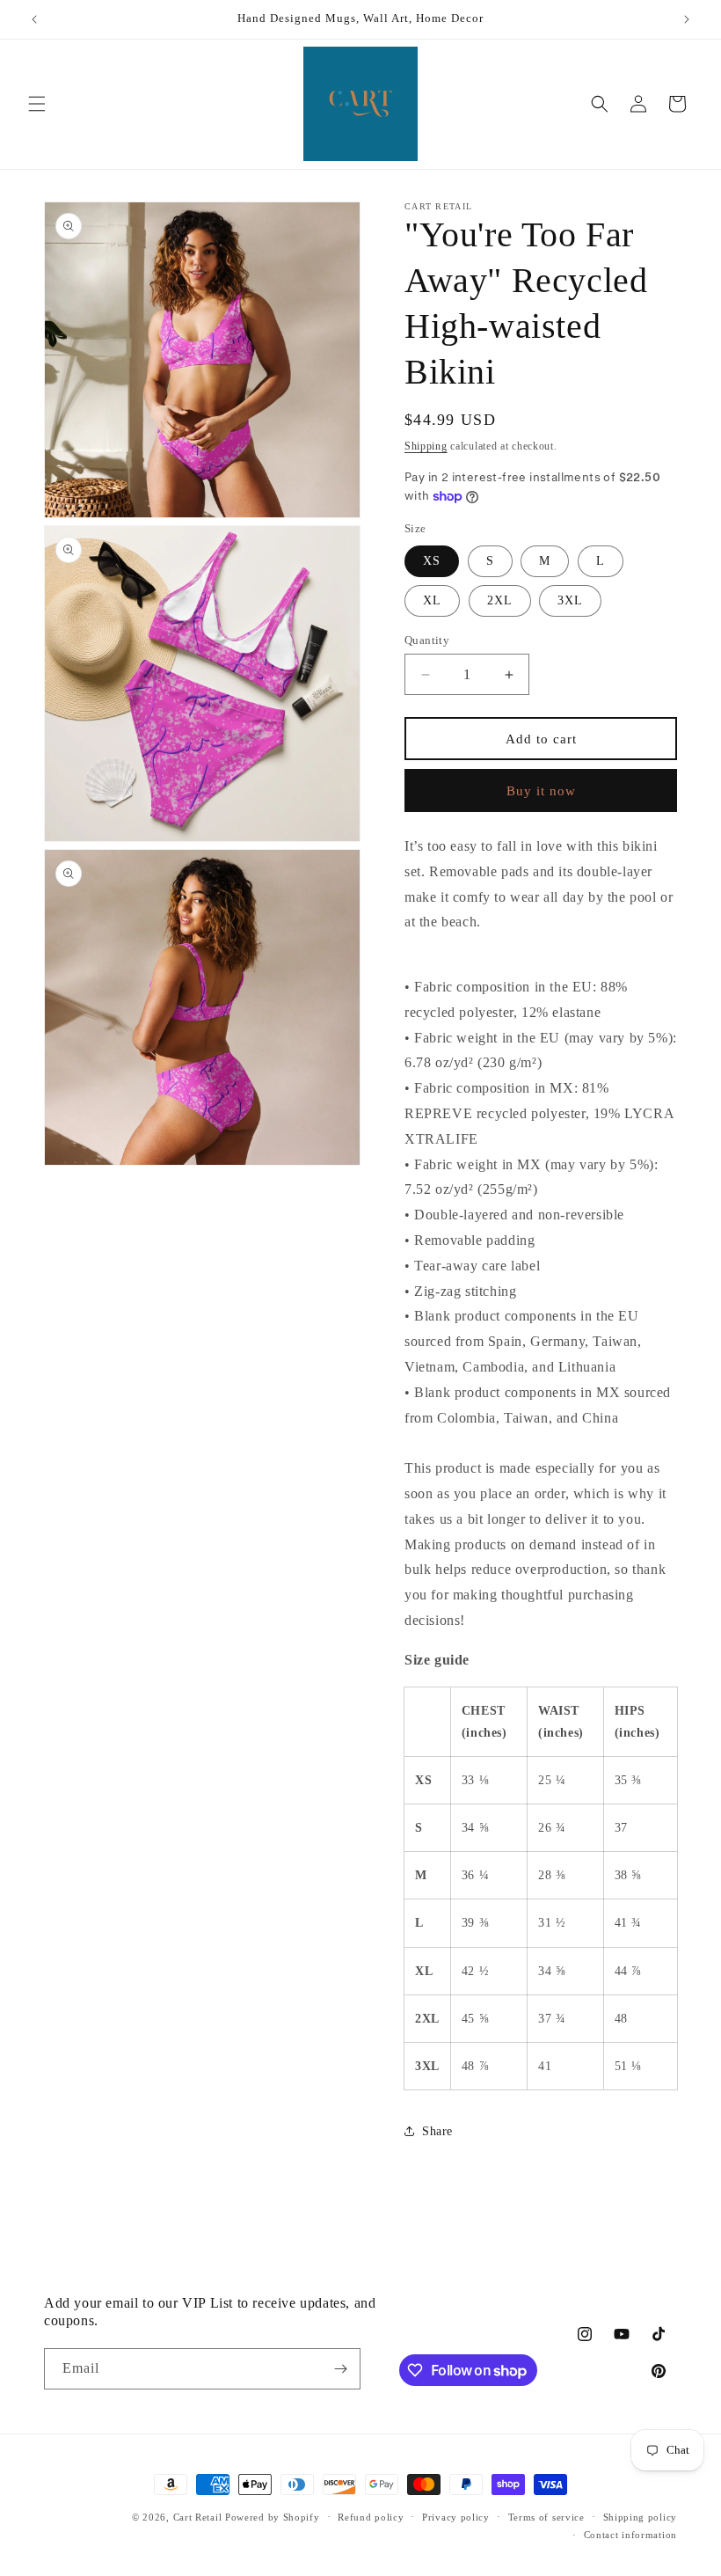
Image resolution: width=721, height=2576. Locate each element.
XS (432, 561)
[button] (37, 104)
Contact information (630, 2535)
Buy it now (541, 791)
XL (432, 600)
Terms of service (546, 2517)
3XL (570, 600)
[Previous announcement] (34, 19)
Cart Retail (198, 2517)
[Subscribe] (340, 2369)
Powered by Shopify (273, 2517)
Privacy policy (456, 2517)
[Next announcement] (687, 19)
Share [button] (437, 2131)
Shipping (426, 446)
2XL (500, 600)
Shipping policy (641, 2517)
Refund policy (371, 2517)
